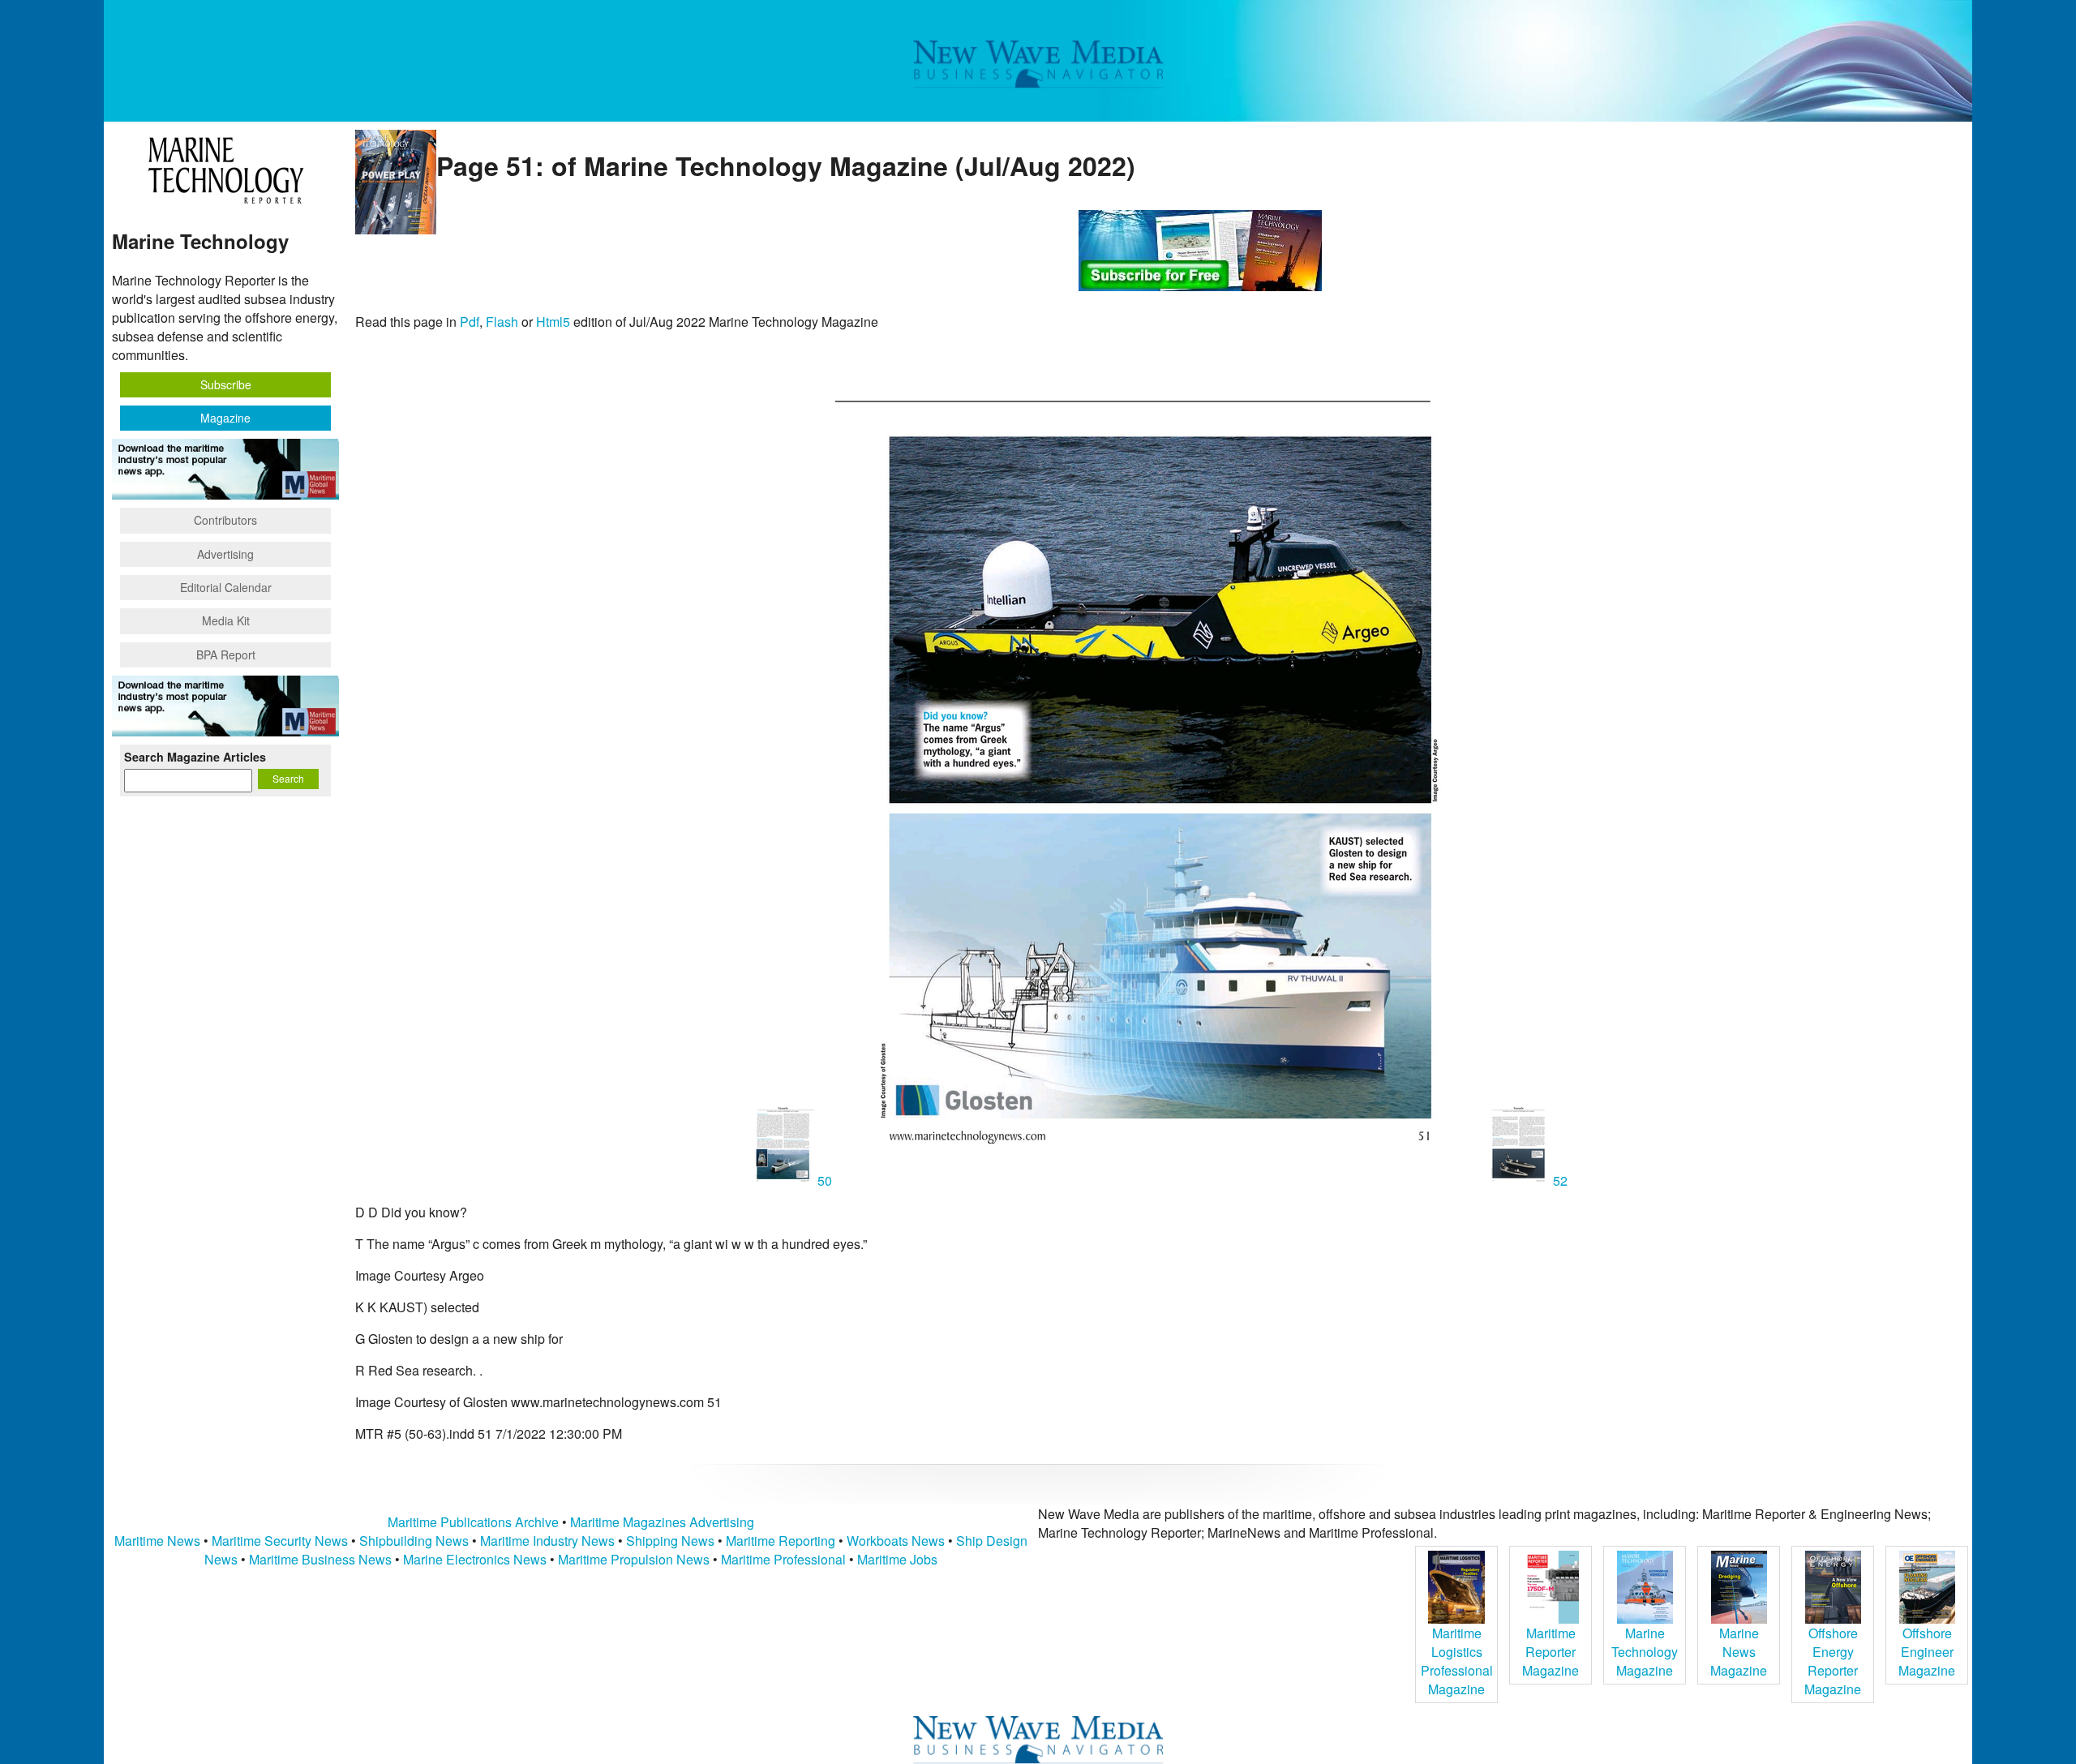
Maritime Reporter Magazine (1551, 1652)
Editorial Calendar (226, 587)
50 (825, 1180)
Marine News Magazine (1739, 1652)
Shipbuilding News (414, 1541)
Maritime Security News (280, 1541)
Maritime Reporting (781, 1541)
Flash (502, 322)
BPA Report (226, 655)
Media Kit (226, 620)
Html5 (553, 322)
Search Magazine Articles (195, 757)
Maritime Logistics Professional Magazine (1457, 1661)
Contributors (225, 520)
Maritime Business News (322, 1559)
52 (1559, 1180)
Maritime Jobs (897, 1559)
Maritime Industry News (547, 1541)
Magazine (225, 418)
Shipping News (670, 1541)
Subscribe (226, 384)
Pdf (470, 322)
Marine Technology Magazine (1645, 1652)
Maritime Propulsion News (634, 1559)
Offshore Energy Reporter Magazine (1833, 1661)
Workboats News (896, 1541)
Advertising (225, 554)
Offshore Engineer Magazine (1927, 1652)
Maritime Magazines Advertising (662, 1522)
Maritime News (157, 1541)
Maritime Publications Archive (473, 1522)
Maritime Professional (783, 1559)
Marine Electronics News (475, 1559)
